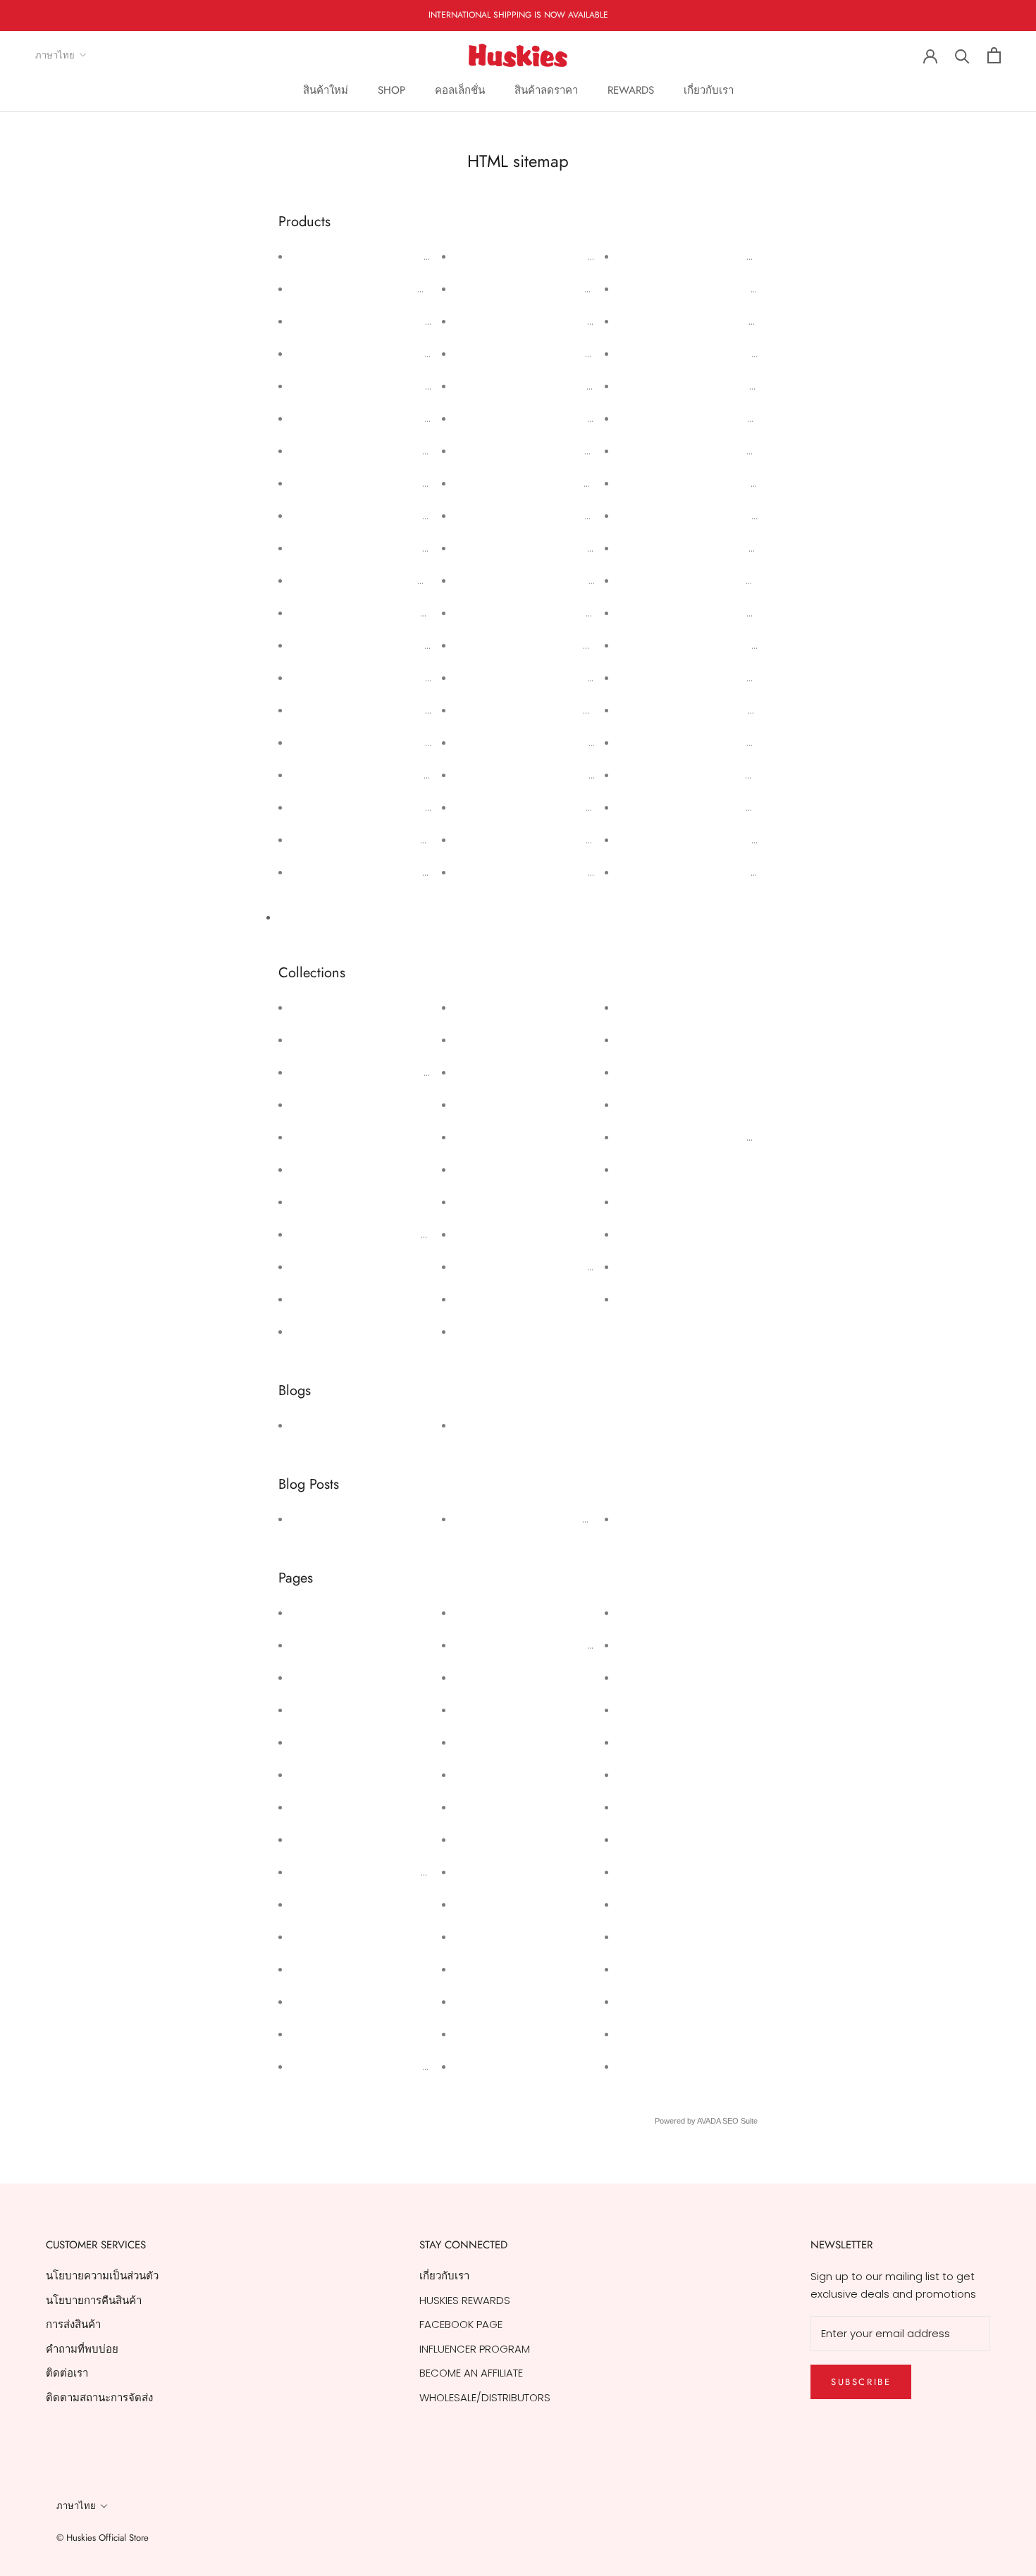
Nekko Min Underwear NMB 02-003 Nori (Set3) (410, 483)
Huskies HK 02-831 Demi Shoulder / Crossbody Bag (424, 353)
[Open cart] (994, 55)
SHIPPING (642, 1775)
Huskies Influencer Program (363, 2066)
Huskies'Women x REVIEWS (360, 1519)
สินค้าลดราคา (546, 90)
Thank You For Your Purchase (367, 1872)
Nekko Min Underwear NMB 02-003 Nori (392, 548)
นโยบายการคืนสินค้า (94, 2300)
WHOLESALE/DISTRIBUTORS (485, 2397)
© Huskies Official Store (103, 2538)
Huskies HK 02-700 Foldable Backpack (716, 840)
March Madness (334, 1677)
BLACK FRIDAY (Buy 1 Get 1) (360, 1299)
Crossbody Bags (500, 1040)
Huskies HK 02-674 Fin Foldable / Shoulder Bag (738, 742)
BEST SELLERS (325, 1267)
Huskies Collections (507, 1331)
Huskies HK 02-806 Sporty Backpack (549, 580)
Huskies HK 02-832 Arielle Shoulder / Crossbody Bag (427, 321)
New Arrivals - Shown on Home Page (714, 1137)
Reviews (478, 1872)
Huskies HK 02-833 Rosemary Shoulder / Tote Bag (421, 289)
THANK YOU (648, 1677)
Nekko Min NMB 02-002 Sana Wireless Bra (399, 677)
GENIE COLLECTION (502, 1137)
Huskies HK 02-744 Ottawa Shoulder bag (561, 613)
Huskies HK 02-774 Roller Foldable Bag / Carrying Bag (756, 515)
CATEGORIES (650, 2034)
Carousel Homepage (348, 1331)
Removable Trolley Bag (679, 1202)
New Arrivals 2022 (665, 1169)
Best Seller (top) (335, 1202)
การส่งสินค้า (73, 2324)
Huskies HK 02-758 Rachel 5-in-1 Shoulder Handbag (589, 418)
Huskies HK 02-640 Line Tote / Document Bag (573, 742)
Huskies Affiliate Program (520, 1612)
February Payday (336, 1742)
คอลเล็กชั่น (460, 90)
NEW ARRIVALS (655, 1104)
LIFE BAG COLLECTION (672, 1007)
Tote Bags (646, 1299)
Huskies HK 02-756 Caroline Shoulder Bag (563, 483)
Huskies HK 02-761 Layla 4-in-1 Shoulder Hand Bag (583, 353)
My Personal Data (502, 1775)
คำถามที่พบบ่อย (82, 2349)
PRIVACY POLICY (660, 1742)
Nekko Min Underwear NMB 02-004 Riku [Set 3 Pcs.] (423, 451)
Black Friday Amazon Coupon (532, 1645)
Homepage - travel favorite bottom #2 (559, 1267)
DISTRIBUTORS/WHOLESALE (685, 1839)
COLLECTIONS (653, 1872)
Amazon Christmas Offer (357, 2034)
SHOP (391, 90)
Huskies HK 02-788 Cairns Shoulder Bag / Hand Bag (752, 872)
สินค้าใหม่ (326, 90)
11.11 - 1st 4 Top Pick (338, 1007)
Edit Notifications (500, 2001)
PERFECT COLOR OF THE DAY (526, 1519)
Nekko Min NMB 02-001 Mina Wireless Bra (395, 710)
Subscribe (861, 2382)
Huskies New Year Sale (351, 1969)
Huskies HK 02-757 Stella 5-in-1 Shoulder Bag (571, 451)
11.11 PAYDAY (485, 1677)
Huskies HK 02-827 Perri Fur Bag (373, 840)
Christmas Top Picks (508, 1007)
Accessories (325, 1104)
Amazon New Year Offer (355, 1937)
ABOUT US (645, 1969)
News (307, 1425)
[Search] (962, 55)
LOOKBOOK (647, 1710)
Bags (306, 1169)
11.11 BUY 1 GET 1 (327, 1040)
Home (635, 2066)
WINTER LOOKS (655, 1519)
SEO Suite (740, 2121)
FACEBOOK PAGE (461, 2324)
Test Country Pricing (344, 1710)
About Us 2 (321, 1612)
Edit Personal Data (504, 1742)
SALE (631, 1937)
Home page (488, 1234)
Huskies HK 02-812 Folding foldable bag (720, 483)
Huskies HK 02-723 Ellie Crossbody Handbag (733, 386)
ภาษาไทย (55, 55)
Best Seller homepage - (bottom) (382, 1234)
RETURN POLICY (657, 1807)
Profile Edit (483, 2066)
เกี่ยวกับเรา (709, 90)
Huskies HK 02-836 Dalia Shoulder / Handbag (409, 613)
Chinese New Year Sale (353, 1904)
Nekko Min (645, 1072)
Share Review (492, 1839)
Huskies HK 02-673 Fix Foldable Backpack (724, 775)
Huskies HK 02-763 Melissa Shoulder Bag (560, 515)
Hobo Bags (485, 1202)
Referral (477, 1937)
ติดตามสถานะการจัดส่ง (99, 2397)
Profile (635, 1612)
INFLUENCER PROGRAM (475, 2349)
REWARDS (631, 90)
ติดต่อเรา (67, 2373)
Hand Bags (485, 1169)
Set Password (492, 2034)
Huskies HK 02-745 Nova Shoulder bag (555, 645)
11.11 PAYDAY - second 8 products (377, 1072)
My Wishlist (484, 1904)
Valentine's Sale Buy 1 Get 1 (362, 1807)
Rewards (479, 1969)
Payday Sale (325, 1775)
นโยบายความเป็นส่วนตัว (102, 2275)
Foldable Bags (493, 1104)
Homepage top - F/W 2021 (525, 1299)
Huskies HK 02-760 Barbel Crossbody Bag (563, 386)
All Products (308, 917)
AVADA (709, 2121)
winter (473, 1425)
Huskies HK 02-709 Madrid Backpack (712, 645)
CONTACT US (652, 1645)
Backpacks (321, 1137)
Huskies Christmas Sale (353, 2001)
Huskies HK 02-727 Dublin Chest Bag (549, 677)
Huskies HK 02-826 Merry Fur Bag (377, 872)
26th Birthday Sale (340, 1645)
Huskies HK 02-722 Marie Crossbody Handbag (738, 418)
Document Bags (499, 1072)
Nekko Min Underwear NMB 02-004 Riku (392, 515)
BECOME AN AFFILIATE (471, 2373)
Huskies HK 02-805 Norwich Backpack (715, 807)
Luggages (645, 1040)
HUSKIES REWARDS (502, 1807)
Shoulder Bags (657, 1267)
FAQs (633, 1904)
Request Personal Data (517, 1710)
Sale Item (644, 1234)
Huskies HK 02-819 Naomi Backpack (710, 289)
